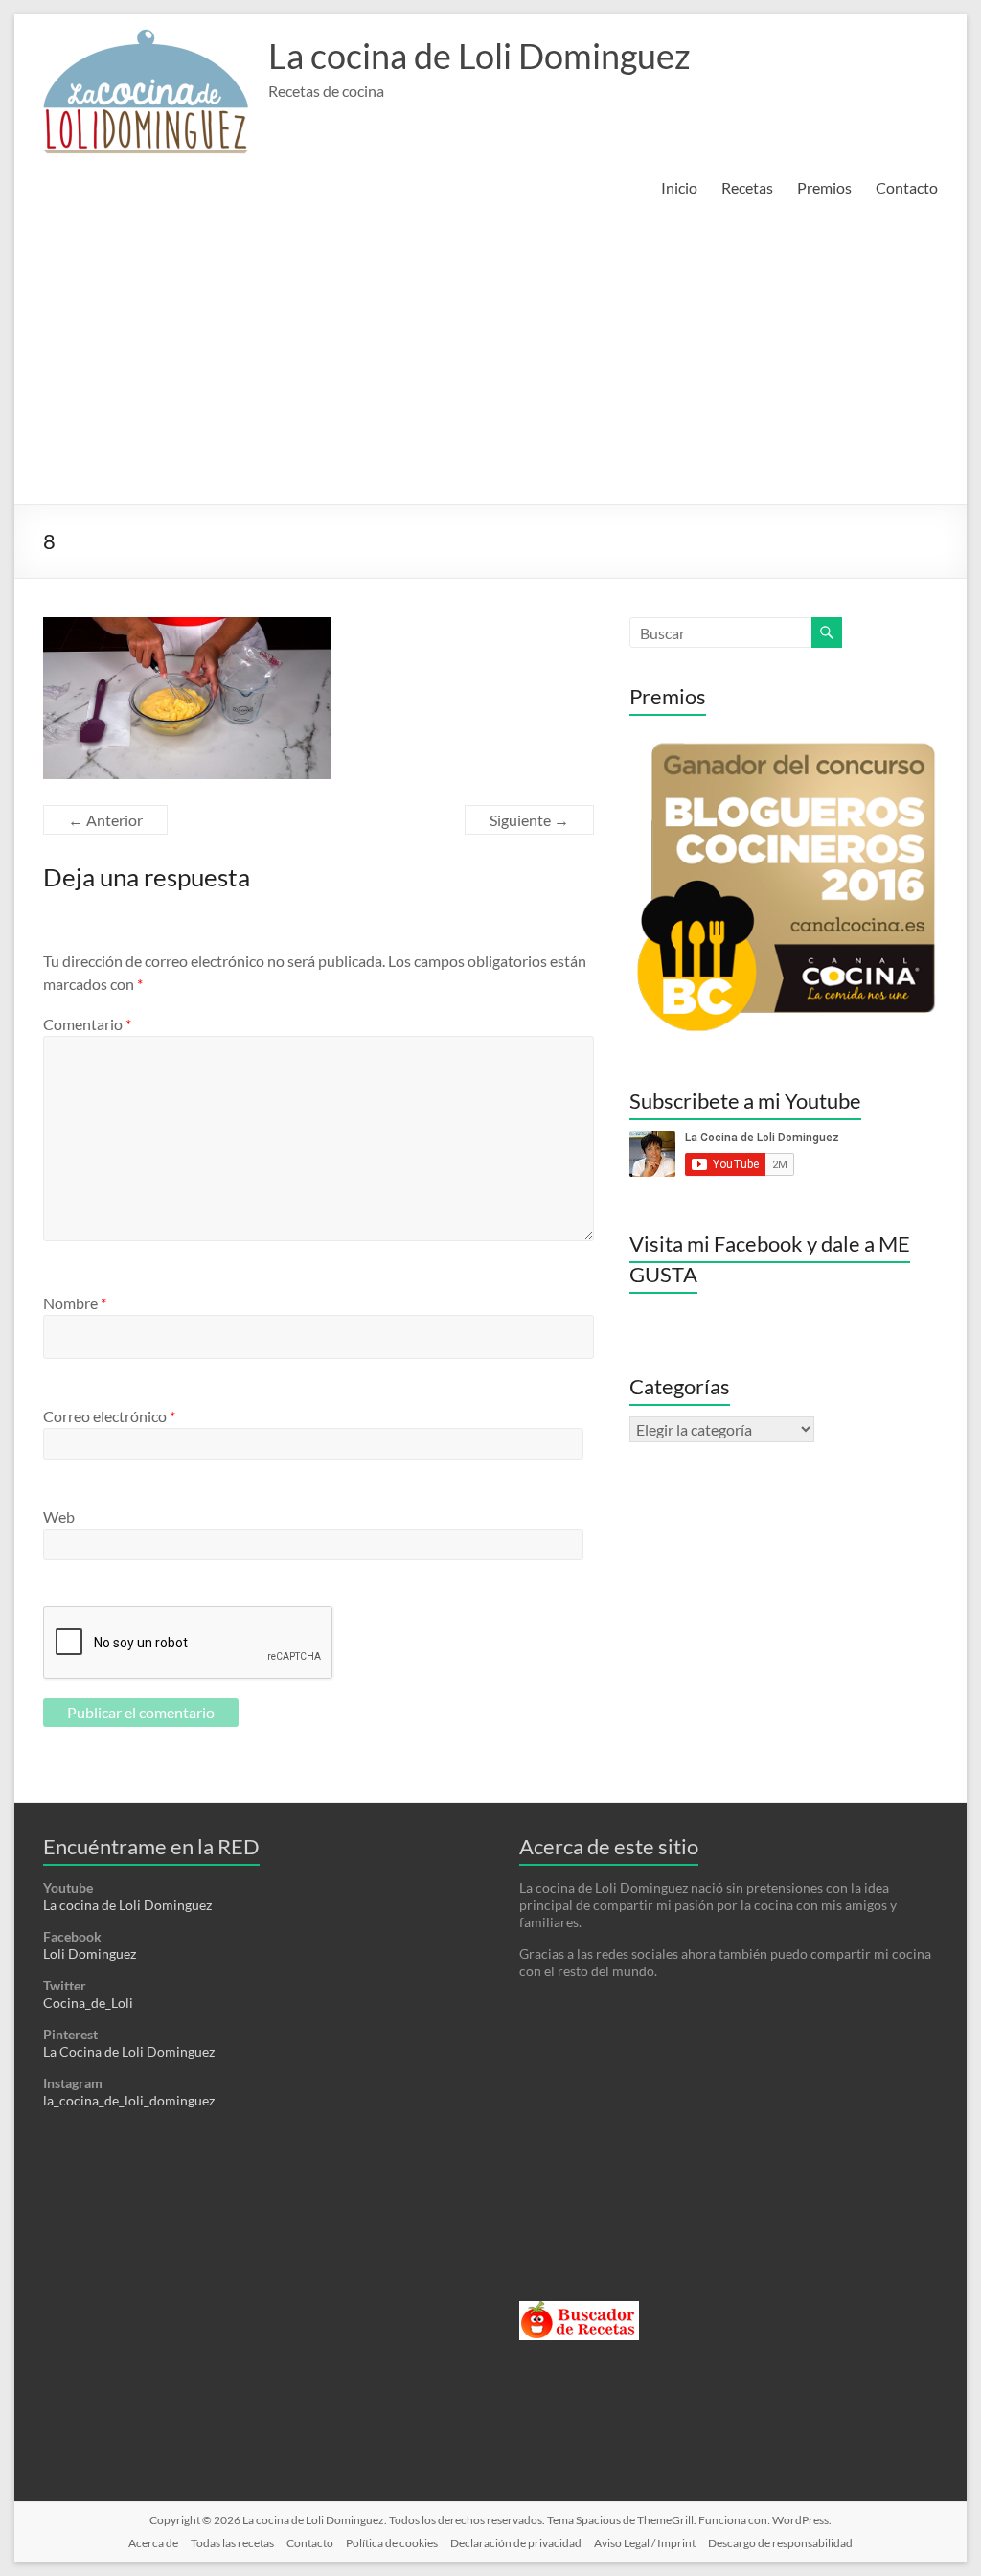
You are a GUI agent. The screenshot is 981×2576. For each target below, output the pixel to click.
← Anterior (105, 820)
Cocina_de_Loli (88, 2002)
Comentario (87, 1024)
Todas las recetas (232, 2543)
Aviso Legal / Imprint (645, 2543)
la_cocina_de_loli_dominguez (129, 2100)
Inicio (679, 187)
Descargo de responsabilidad (780, 2543)
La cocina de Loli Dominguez (479, 56)
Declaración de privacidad (516, 2543)
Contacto (907, 187)
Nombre (75, 1303)
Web (59, 1517)
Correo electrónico (109, 1416)
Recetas (747, 187)
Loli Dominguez (90, 1954)
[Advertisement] (490, 360)
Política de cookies (392, 2543)
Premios (824, 187)
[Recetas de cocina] (579, 2309)
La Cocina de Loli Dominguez (129, 2051)
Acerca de (153, 2543)
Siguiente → (529, 820)
